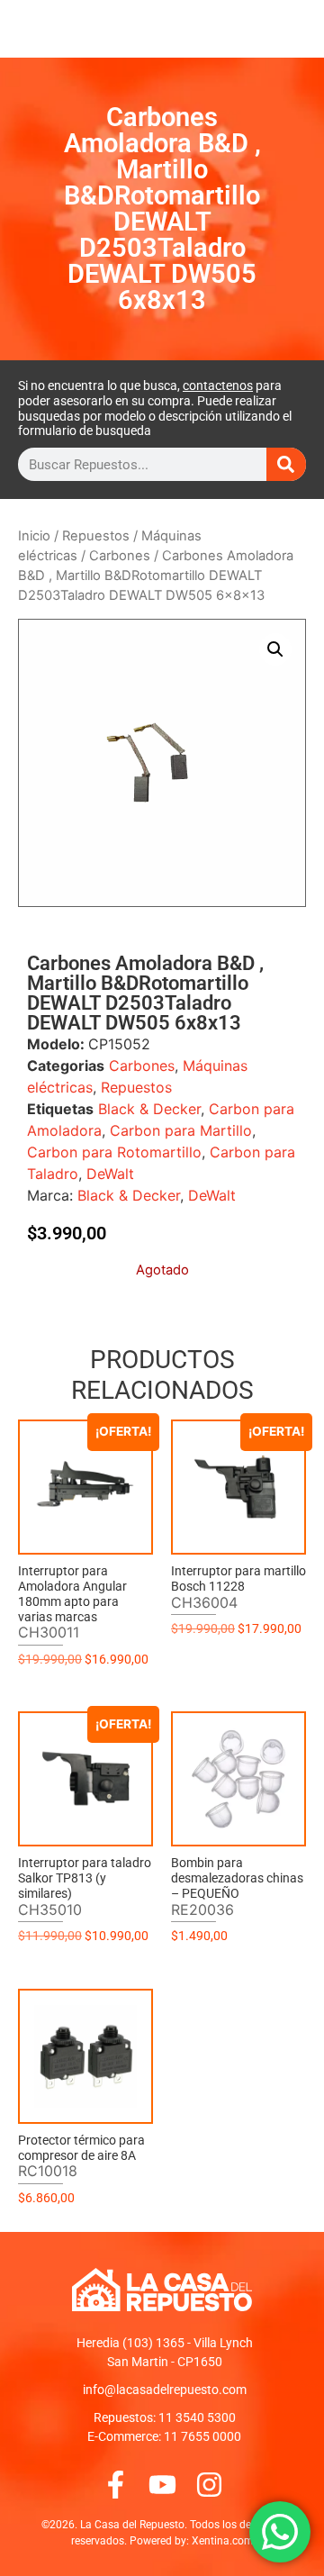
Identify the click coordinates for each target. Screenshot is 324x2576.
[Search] (286, 464)
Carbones (120, 556)
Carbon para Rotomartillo (114, 1152)
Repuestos (96, 536)
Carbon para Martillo (181, 1130)
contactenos (218, 385)
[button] (275, 649)
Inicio (34, 536)
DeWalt (110, 1174)
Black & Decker (149, 1109)
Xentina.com (223, 2541)
